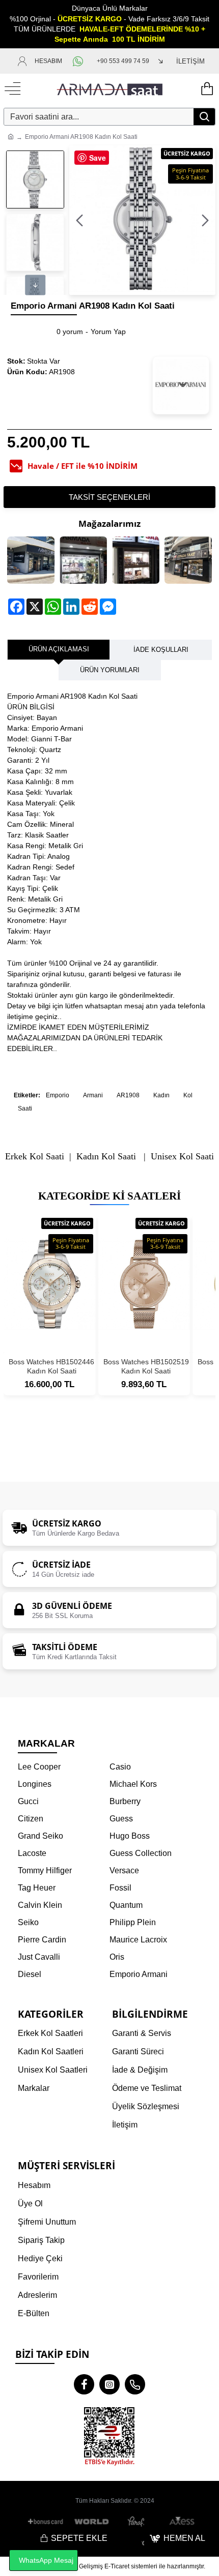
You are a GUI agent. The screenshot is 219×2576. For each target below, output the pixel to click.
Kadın (161, 1095)
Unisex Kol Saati (182, 1157)
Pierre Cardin (42, 1940)
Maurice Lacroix (138, 1940)
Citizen (31, 1819)
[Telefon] (135, 2384)
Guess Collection (141, 1853)
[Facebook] (84, 2384)
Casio (120, 1767)
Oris (117, 1957)
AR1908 (128, 1095)
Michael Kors (133, 1784)
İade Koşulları (161, 650)
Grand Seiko (40, 1836)
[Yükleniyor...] (206, 89)
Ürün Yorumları (110, 670)
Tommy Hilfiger (45, 1870)
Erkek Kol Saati (35, 1157)
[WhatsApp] (79, 61)
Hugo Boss (130, 1836)
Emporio (58, 1095)
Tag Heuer (37, 1888)
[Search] (204, 117)
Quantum (126, 1905)
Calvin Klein (40, 1905)
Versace (124, 1870)
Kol (188, 1095)
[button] (79, 220)
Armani (93, 1095)
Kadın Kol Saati (106, 1157)
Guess (121, 1819)
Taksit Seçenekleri (109, 497)
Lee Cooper (39, 1767)
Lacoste (32, 1853)
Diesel (30, 1974)
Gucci (28, 1801)
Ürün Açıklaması (59, 649)
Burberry (125, 1801)
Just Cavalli (39, 1957)
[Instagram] (109, 2384)
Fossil (120, 1888)
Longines (35, 1784)
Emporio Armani (139, 1974)
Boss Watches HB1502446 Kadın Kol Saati (51, 1366)
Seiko (28, 1922)
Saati (25, 1109)
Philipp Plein (133, 1922)
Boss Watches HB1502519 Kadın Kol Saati (146, 1366)
